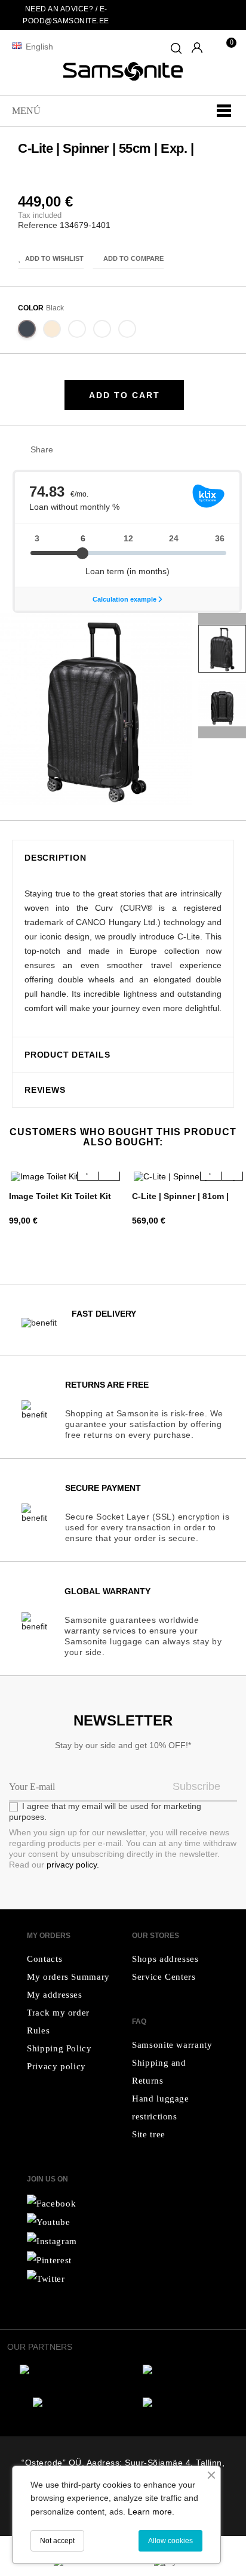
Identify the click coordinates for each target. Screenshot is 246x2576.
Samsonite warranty (172, 2045)
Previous (222, 732)
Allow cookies (170, 2541)
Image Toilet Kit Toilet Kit (60, 1196)
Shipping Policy (59, 2048)
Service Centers (164, 1977)
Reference (38, 225)
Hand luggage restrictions (161, 2107)
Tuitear (87, 450)
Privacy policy (56, 2066)
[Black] (27, 331)
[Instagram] (46, 2279)
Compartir (68, 450)
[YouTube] (52, 2241)
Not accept (57, 2541)
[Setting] (197, 49)
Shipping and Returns (159, 2072)
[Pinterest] (49, 2260)
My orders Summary (68, 1977)
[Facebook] (51, 2203)
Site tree (149, 2134)
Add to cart (124, 395)
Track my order (58, 2013)
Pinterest (105, 450)
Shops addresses (165, 1959)
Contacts (44, 1959)
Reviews (45, 1090)
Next (222, 619)
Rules (38, 2030)
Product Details (67, 1055)
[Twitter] (49, 2222)
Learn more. (151, 2512)
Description (55, 858)
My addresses (55, 1995)
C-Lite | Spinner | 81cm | (180, 1196)
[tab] (123, 858)
